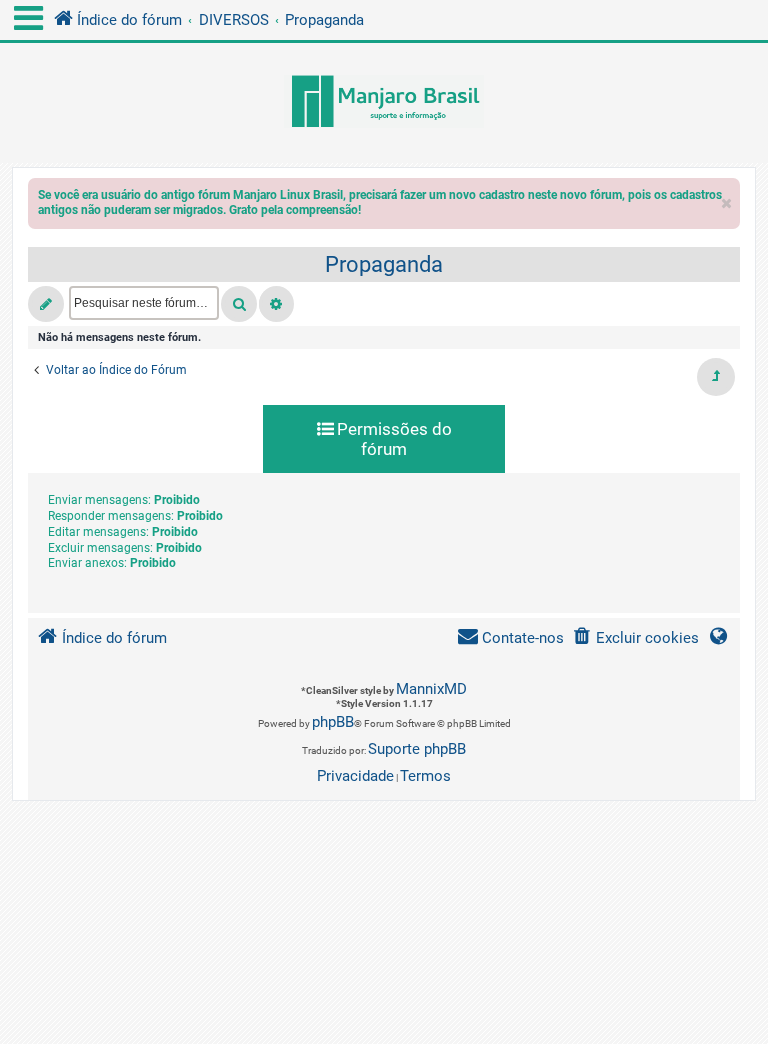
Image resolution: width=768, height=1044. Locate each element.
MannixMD (431, 689)
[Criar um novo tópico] (46, 304)
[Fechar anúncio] (727, 198)
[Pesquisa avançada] (276, 304)
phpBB (333, 722)
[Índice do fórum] (384, 103)
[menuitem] (635, 638)
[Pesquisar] (239, 304)
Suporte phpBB (417, 749)
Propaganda (384, 264)
